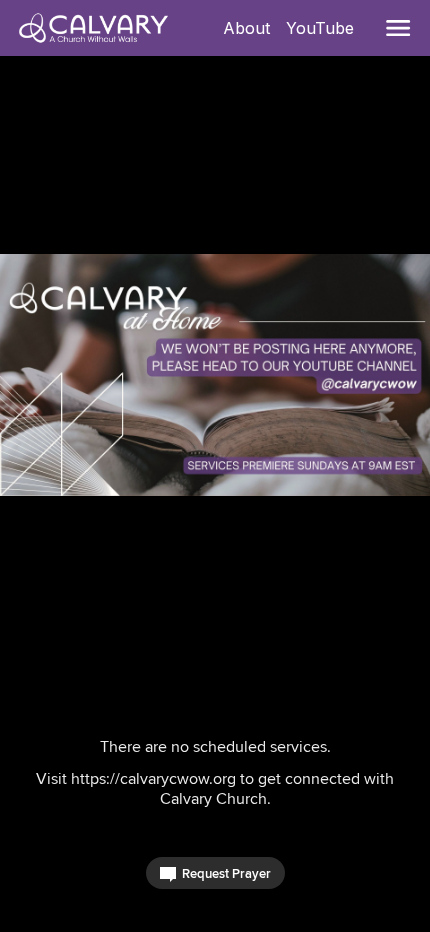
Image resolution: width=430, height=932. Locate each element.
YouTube (324, 28)
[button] (398, 28)
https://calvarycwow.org (153, 778)
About (250, 28)
